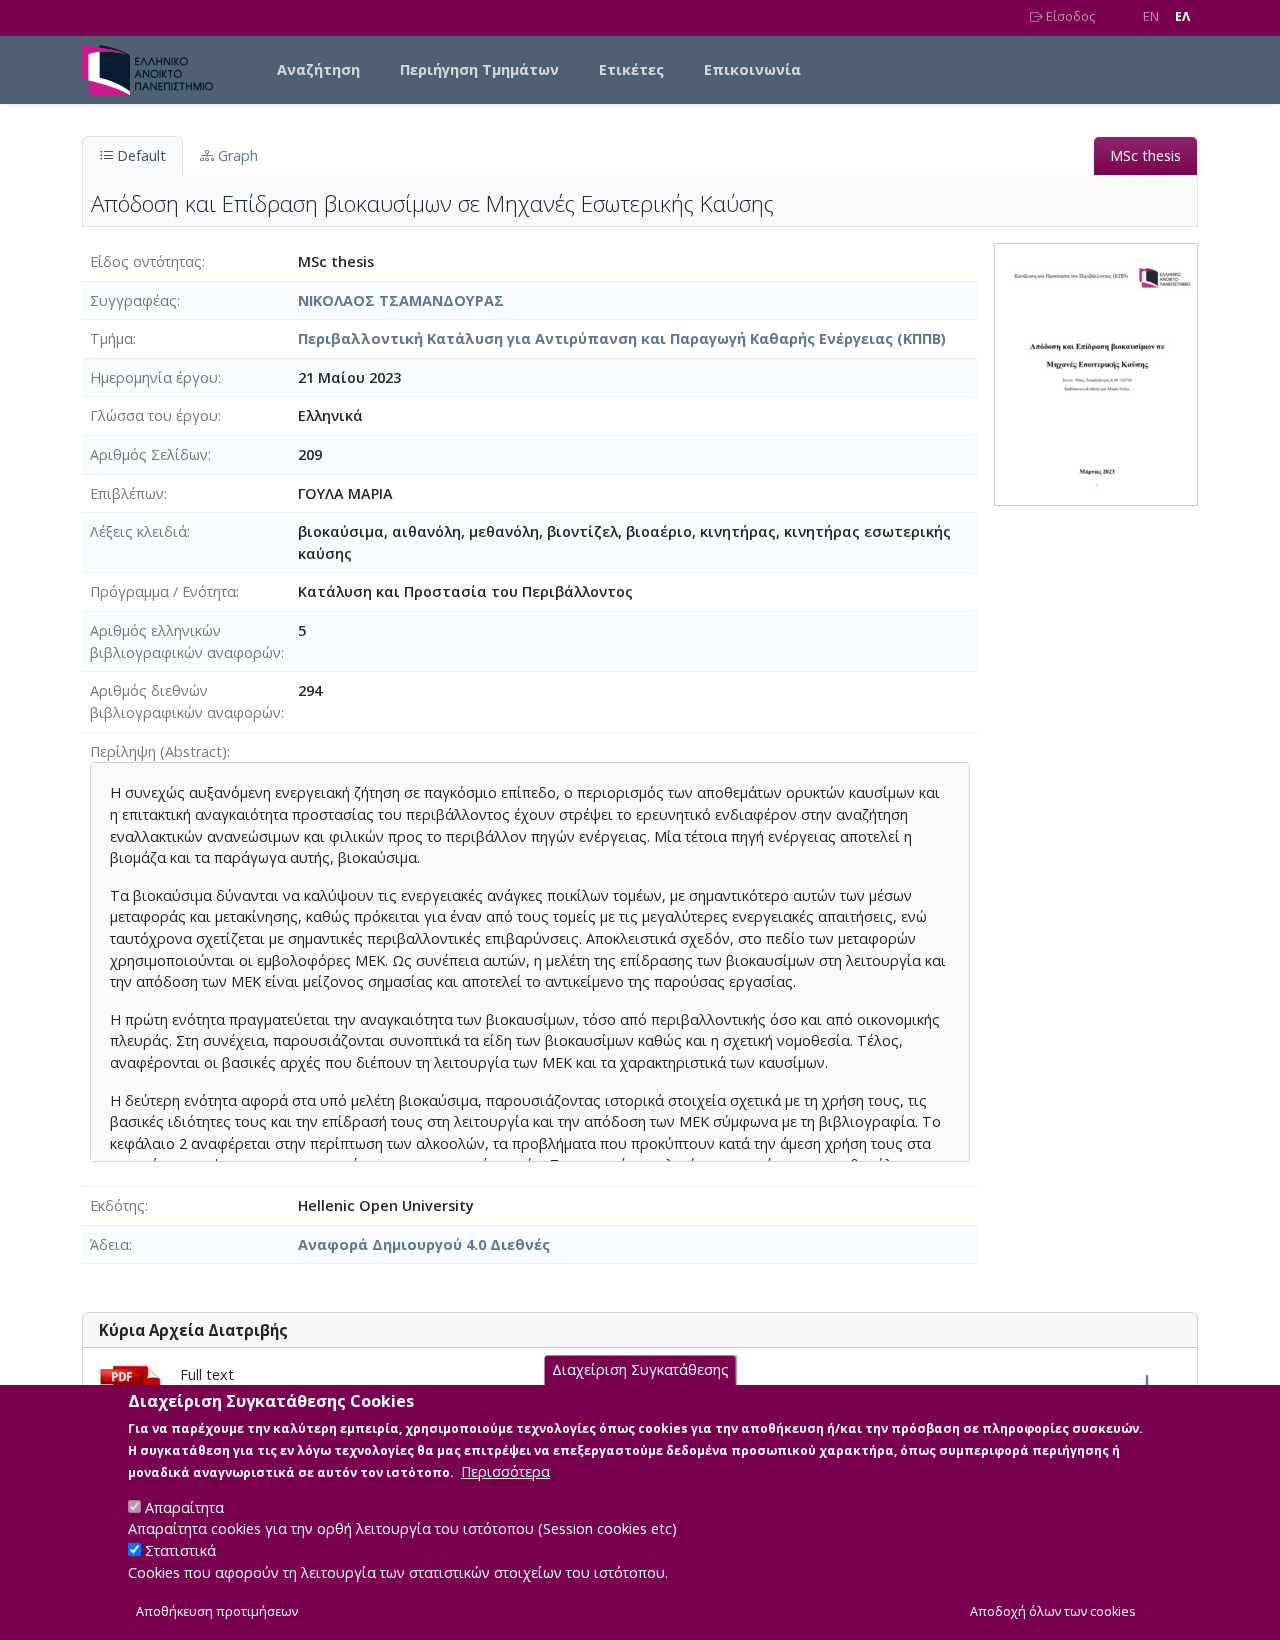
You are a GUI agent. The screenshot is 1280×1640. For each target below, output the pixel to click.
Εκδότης (117, 1205)
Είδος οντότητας (146, 261)
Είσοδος (1069, 16)
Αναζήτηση (318, 69)
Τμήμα (111, 338)
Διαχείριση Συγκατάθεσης (640, 1369)
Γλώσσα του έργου (154, 415)
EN (1151, 16)
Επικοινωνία (752, 69)
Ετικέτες (631, 69)
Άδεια (109, 1244)
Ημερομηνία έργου (154, 377)
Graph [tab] (236, 155)
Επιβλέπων (127, 493)
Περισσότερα (505, 1470)
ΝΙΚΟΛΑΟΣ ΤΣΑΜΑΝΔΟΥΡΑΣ (401, 300)
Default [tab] (139, 155)
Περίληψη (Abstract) (158, 751)
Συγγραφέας (133, 300)
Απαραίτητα (184, 1506)
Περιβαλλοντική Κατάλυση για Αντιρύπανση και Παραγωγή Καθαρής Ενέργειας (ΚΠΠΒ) (622, 338)
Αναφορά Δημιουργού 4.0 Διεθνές (424, 1244)
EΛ (1182, 16)
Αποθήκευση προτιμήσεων (217, 1611)
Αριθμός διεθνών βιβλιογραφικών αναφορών (185, 701)
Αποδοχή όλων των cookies (1053, 1611)
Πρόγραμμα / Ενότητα (163, 591)
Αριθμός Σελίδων (149, 454)
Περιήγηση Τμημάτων (479, 69)
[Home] (155, 70)
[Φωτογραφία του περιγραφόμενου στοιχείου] (1096, 372)
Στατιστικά (180, 1550)
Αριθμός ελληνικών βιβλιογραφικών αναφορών (185, 641)
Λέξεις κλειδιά (138, 531)
